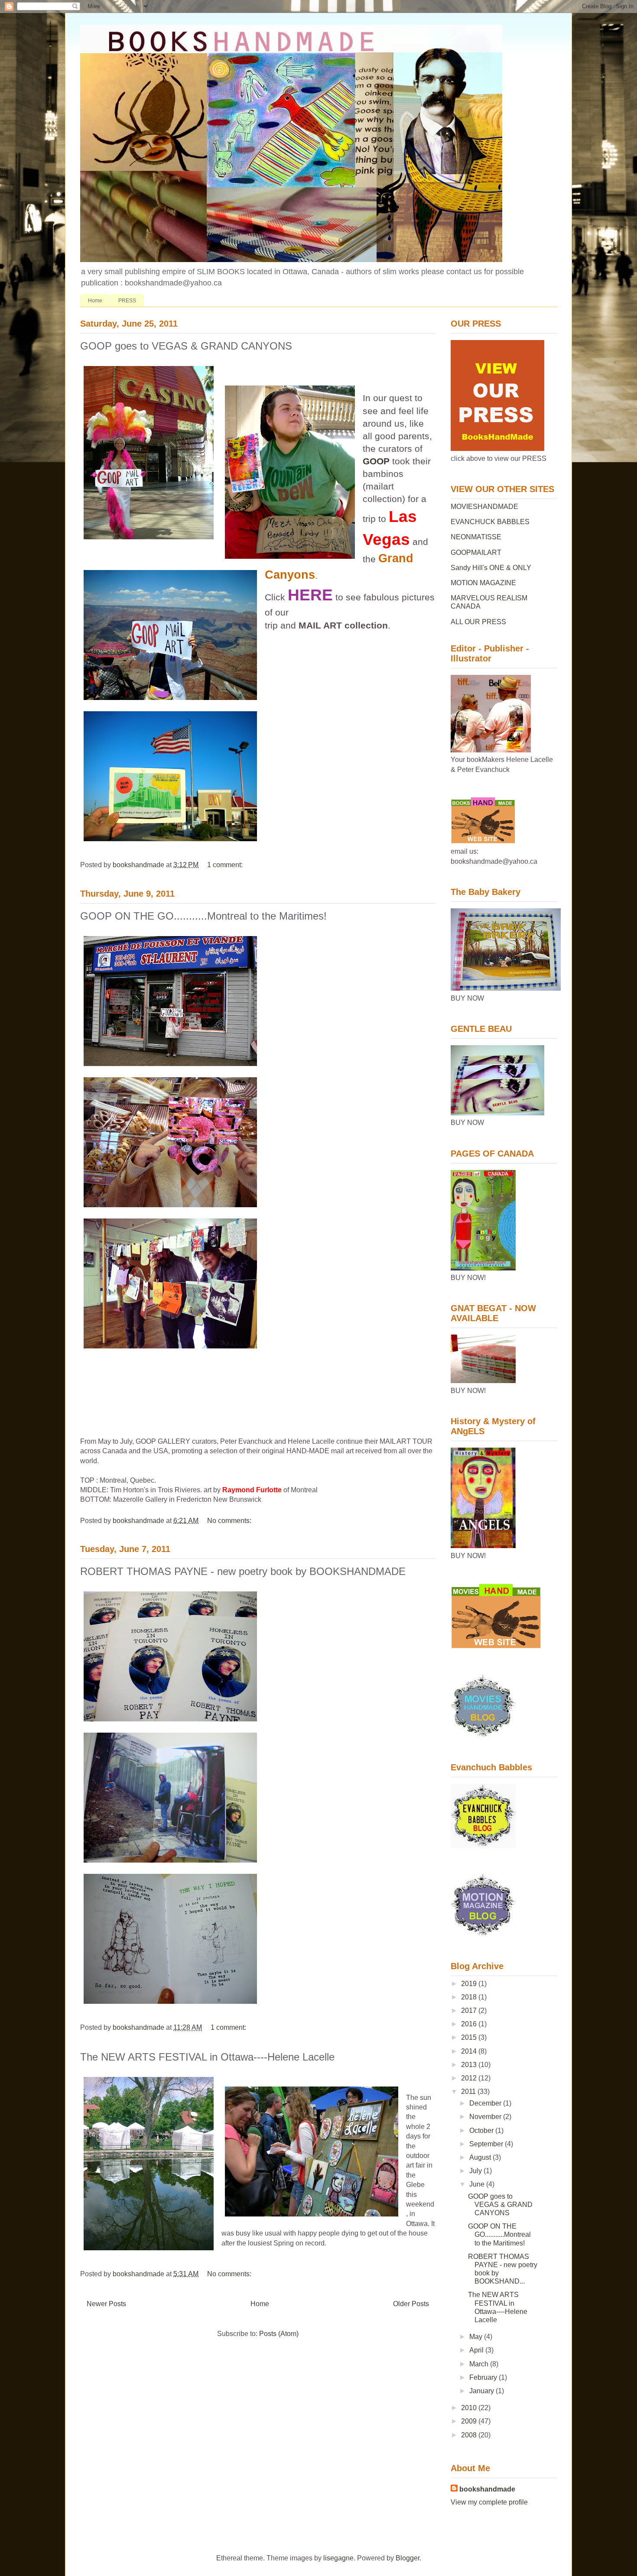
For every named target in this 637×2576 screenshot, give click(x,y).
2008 (470, 2435)
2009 (470, 2421)
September (487, 2144)
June (478, 2184)
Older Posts (411, 2304)
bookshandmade (487, 2489)
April (477, 2350)
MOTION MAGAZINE (483, 583)
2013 (470, 2065)
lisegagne (338, 2558)
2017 (470, 2011)
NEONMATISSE (476, 537)
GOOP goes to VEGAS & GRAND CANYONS (186, 346)
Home (95, 301)
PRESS (127, 301)
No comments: (230, 1521)
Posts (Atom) (279, 2334)
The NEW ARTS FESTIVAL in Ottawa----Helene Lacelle (207, 2057)
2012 (470, 2078)
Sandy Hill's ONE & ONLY (491, 568)
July (476, 2171)
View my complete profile (489, 2502)
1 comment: (226, 865)
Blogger (408, 2558)
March (480, 2364)
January (483, 2391)
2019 (470, 1984)
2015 (470, 2037)
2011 (469, 2092)
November (486, 2117)
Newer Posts (106, 2304)
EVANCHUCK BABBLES (490, 522)
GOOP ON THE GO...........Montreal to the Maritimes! (203, 916)
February (484, 2377)
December (486, 2103)
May (477, 2337)
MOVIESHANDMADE (484, 507)
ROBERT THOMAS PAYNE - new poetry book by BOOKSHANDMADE (243, 1571)
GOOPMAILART (476, 552)
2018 (470, 1997)
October (482, 2130)
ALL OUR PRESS (478, 622)
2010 (470, 2408)
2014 (470, 2051)
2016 (470, 2024)
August (481, 2157)
